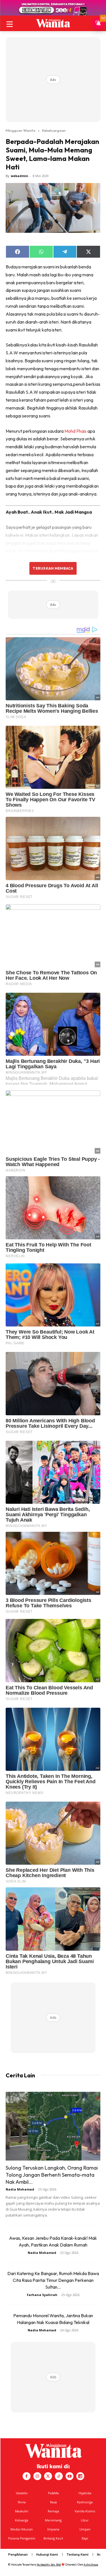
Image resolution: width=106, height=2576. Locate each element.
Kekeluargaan (54, 130)
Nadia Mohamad (20, 2189)
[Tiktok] (59, 2476)
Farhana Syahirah (42, 2295)
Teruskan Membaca (53, 568)
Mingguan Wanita (20, 130)
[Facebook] (27, 2476)
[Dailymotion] (80, 2476)
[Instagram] (37, 2476)
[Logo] (53, 23)
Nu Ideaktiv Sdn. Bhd (49, 2565)
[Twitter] (48, 2476)
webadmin (20, 176)
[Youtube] (70, 2476)
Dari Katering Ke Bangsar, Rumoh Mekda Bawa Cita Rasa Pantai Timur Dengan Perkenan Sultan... (53, 2280)
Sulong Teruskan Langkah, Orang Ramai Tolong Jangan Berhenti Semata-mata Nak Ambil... (52, 2175)
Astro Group (91, 2565)
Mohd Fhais (75, 431)
